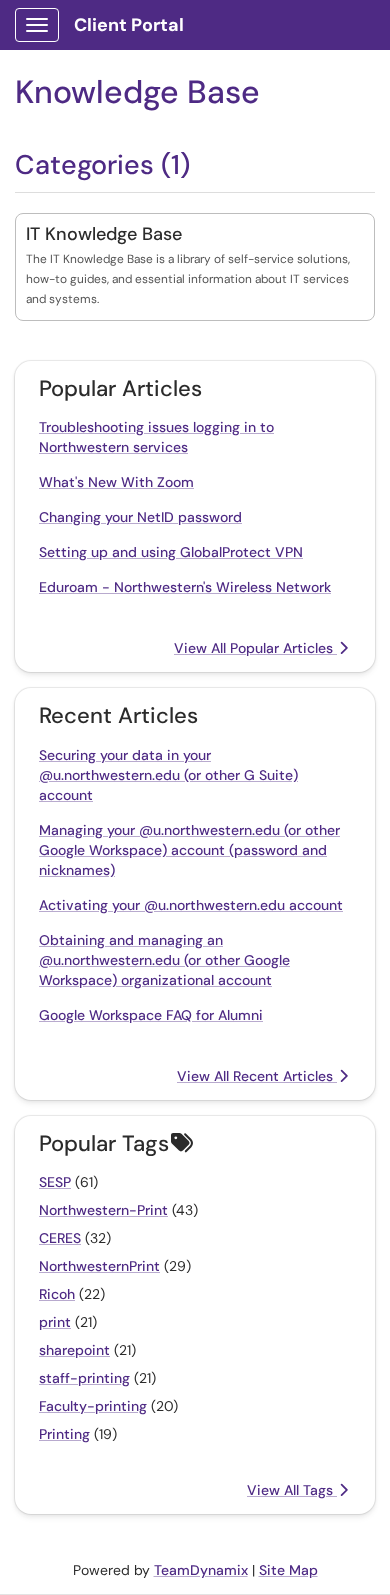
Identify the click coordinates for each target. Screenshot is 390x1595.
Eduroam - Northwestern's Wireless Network (185, 587)
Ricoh (57, 1294)
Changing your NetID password (140, 517)
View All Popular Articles (255, 648)
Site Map (288, 1570)
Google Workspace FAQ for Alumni (151, 1015)
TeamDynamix (201, 1570)
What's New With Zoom (116, 482)
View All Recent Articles (257, 1076)
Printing (64, 1434)
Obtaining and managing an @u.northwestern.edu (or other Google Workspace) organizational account (164, 960)
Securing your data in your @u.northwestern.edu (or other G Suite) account (168, 775)
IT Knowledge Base (104, 234)
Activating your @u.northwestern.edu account (191, 905)
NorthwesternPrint (99, 1266)
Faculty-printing (93, 1406)
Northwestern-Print (103, 1210)
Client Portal (129, 25)
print (55, 1322)
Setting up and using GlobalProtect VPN (171, 552)
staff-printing (84, 1378)
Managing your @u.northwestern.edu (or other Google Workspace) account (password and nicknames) (189, 850)
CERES (60, 1238)
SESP (55, 1182)
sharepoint (74, 1350)
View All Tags (292, 1490)
